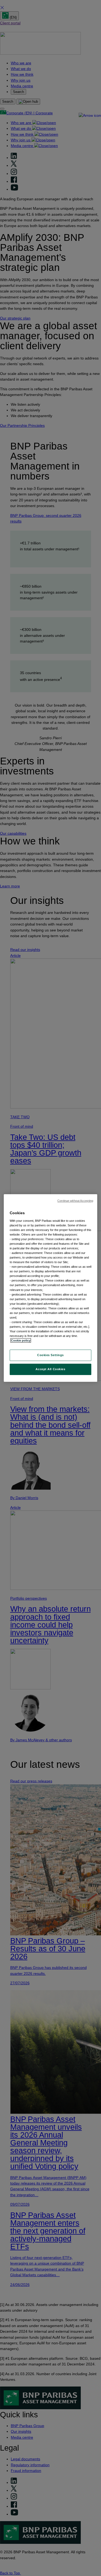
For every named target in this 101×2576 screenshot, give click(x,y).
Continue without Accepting (75, 1201)
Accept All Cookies (50, 1369)
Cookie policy (21, 1340)
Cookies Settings (50, 1355)
